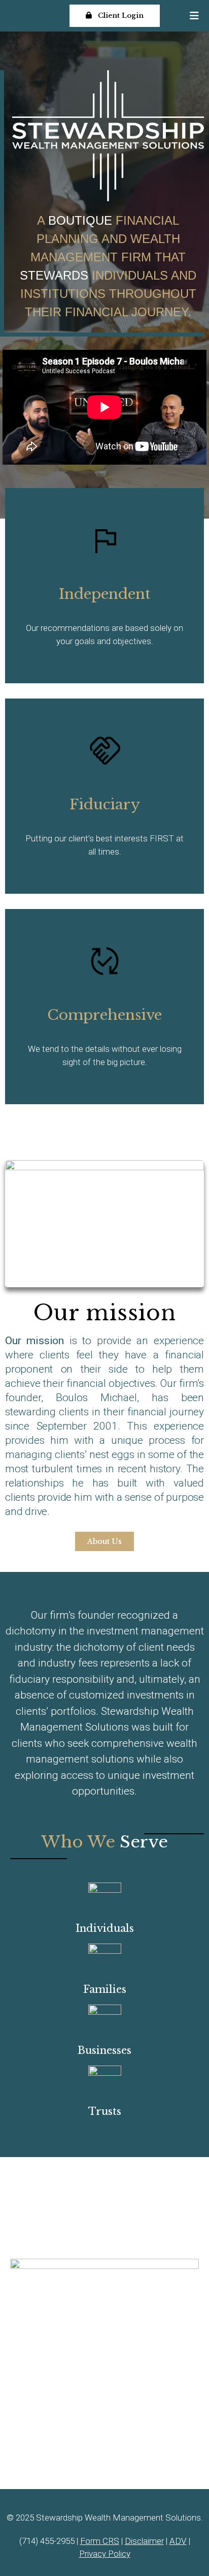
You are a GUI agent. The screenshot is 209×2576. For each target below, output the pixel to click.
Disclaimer (144, 2541)
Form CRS (100, 2541)
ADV (178, 2541)
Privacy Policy (105, 2554)
